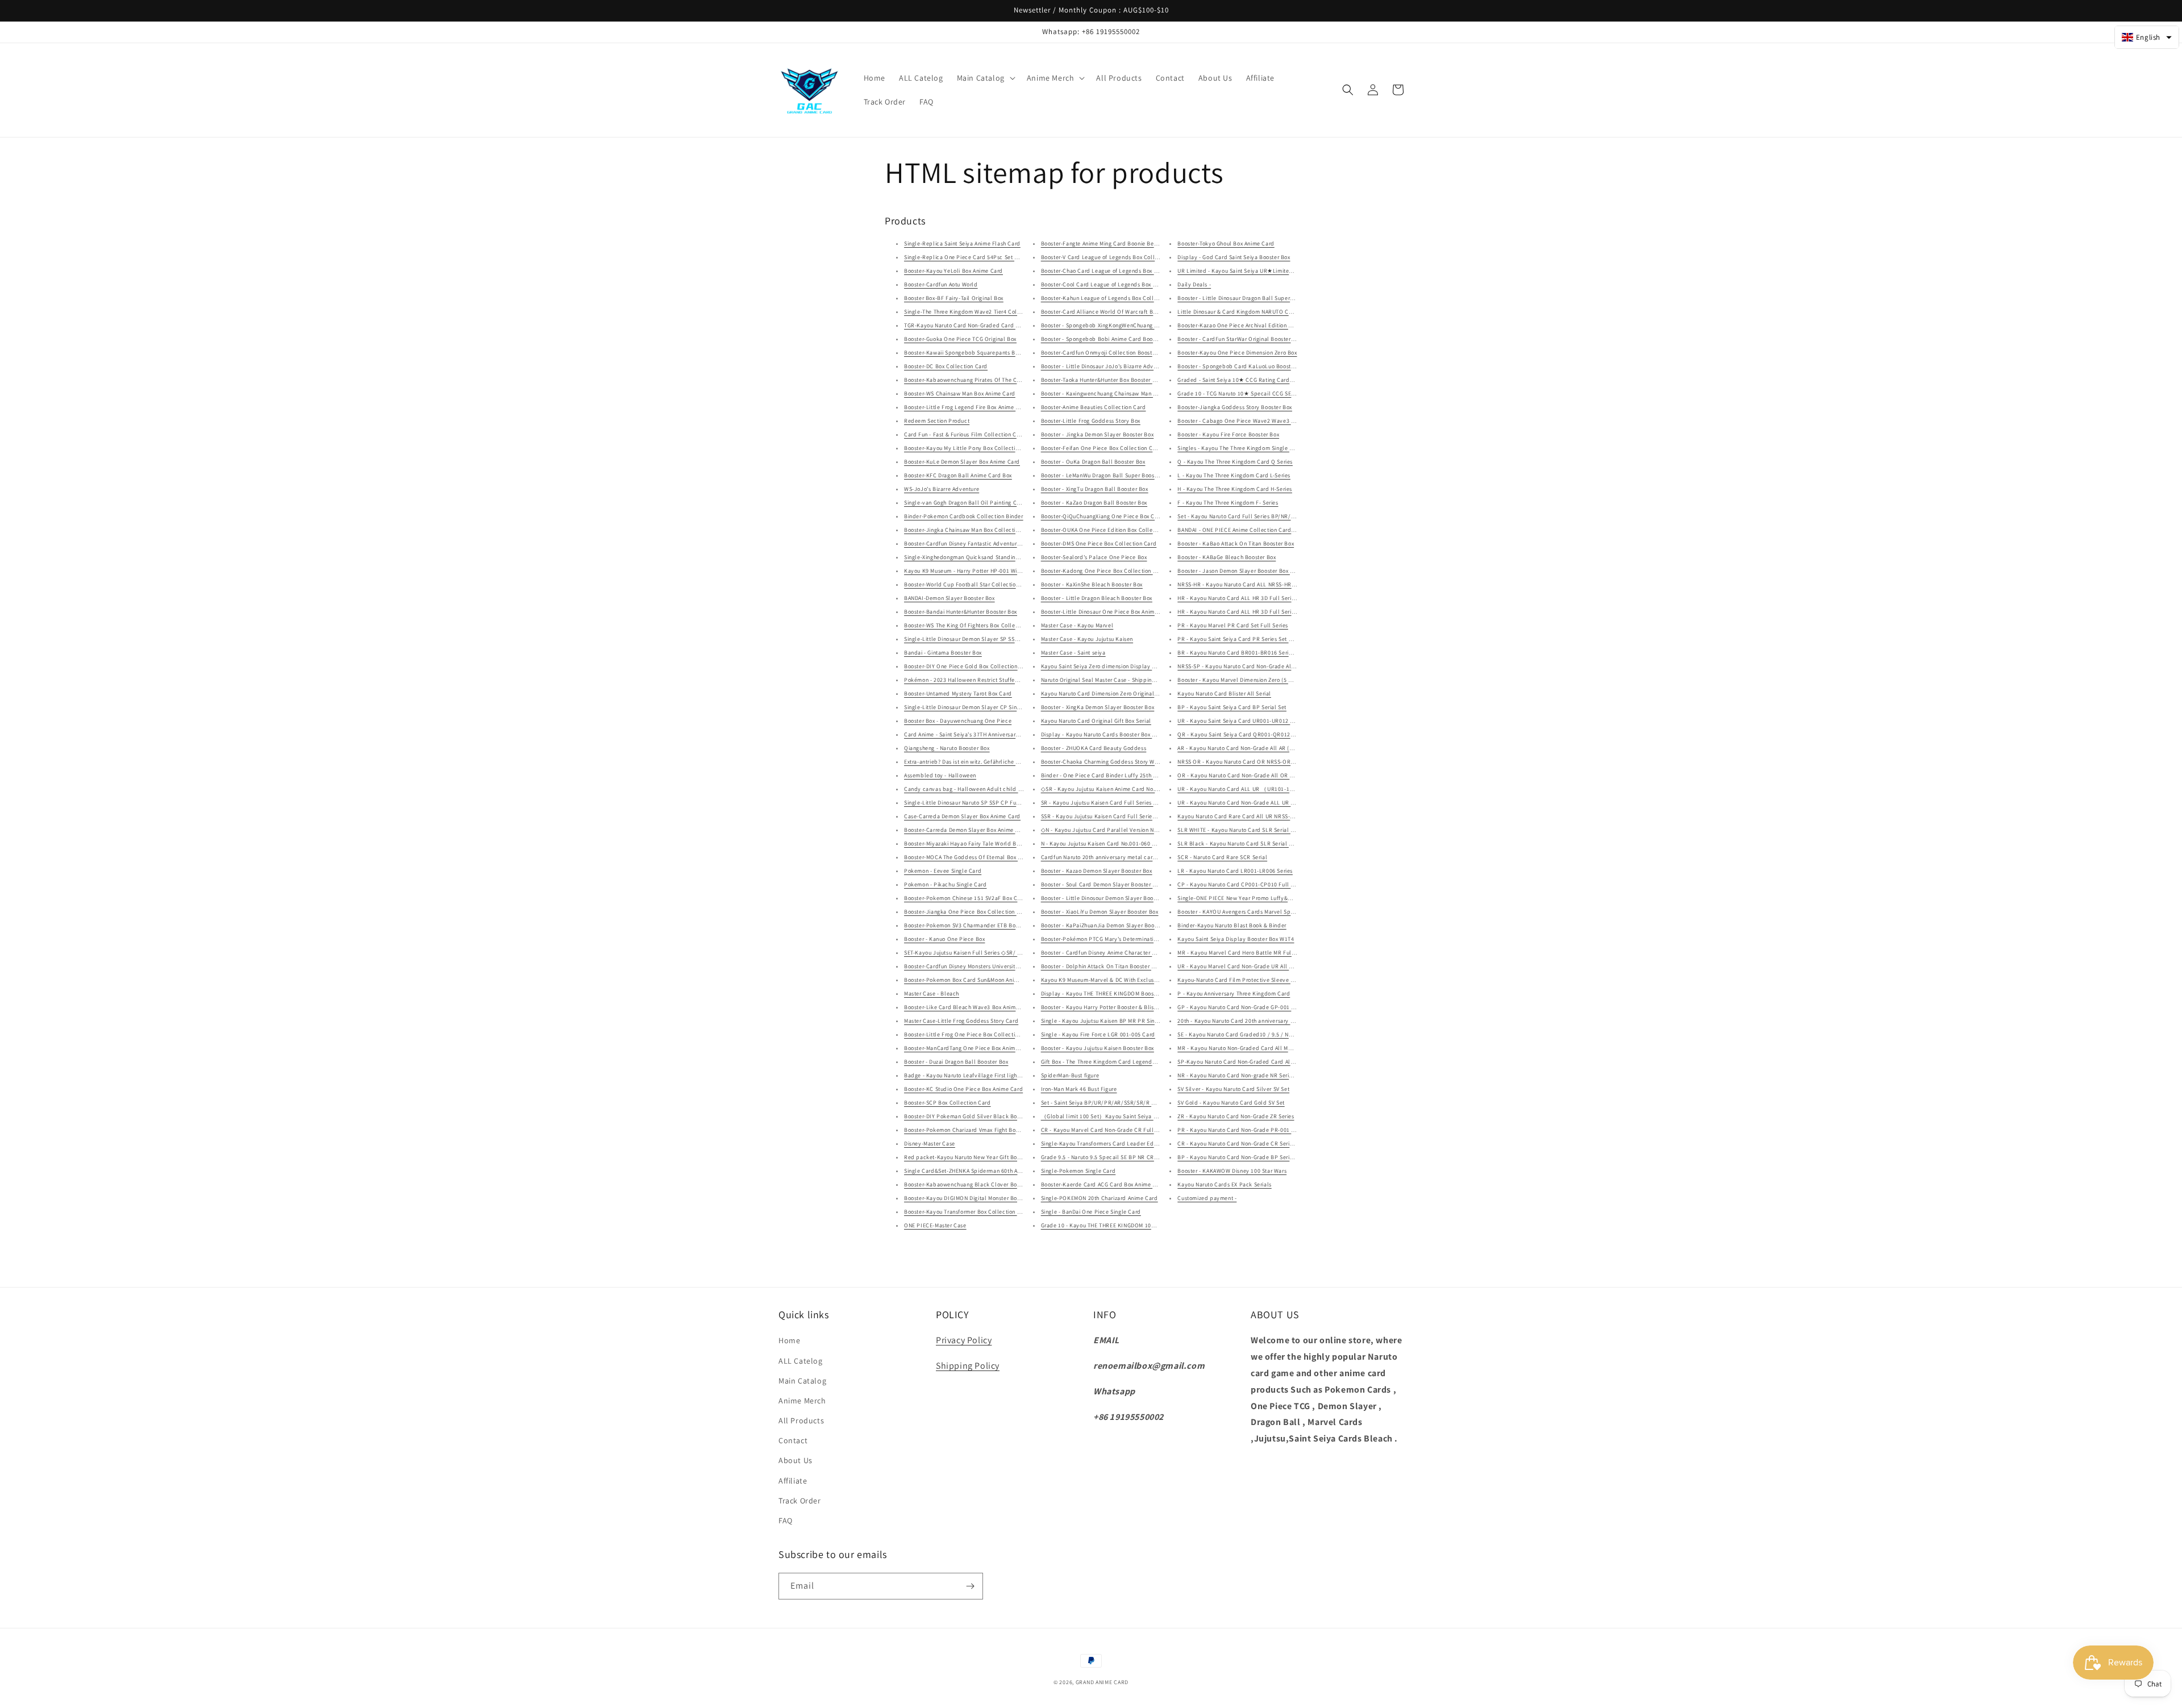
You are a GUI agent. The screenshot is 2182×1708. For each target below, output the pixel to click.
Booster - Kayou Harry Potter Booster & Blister (1101, 1007)
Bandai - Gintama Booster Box (943, 653)
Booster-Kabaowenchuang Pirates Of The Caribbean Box (978, 380)
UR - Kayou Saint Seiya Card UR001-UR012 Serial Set (1246, 721)
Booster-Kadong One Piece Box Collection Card (1103, 571)
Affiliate (793, 1481)
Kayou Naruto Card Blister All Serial (1224, 693)
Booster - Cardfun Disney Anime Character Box (1101, 953)
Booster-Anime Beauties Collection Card (1094, 407)
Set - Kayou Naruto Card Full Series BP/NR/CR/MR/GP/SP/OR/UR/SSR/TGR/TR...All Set (1291, 516)
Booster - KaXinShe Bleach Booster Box (1092, 584)
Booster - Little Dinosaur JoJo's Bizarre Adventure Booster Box (1122, 366)
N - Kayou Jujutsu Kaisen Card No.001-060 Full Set (1107, 843)
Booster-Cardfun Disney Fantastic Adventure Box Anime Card (983, 543)
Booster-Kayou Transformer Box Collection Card (967, 1212)
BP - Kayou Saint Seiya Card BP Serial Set (1232, 707)
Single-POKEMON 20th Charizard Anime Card (1100, 1198)
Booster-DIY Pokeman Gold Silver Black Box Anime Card (978, 1116)
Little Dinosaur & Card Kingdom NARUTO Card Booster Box (1254, 312)
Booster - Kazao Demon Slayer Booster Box (1097, 871)
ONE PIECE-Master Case (935, 1225)
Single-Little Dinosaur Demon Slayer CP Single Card (972, 707)
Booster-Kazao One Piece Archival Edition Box (1237, 325)
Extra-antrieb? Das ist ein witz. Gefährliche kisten (968, 762)
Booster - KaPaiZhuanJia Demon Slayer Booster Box (1108, 925)
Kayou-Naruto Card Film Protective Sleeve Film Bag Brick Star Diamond (1271, 980)
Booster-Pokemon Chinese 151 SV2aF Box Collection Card (980, 898)
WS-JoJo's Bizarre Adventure (942, 489)
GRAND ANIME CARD (1102, 1682)
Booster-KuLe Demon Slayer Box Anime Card (962, 462)
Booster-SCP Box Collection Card (948, 1103)
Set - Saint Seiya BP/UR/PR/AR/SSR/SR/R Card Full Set (1113, 1103)
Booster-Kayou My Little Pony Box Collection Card (970, 448)
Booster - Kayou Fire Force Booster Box (1228, 434)
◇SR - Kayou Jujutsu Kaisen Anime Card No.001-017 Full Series (1123, 789)
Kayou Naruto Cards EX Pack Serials (1224, 1184)
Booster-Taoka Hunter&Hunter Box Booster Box (1102, 380)
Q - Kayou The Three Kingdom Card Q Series (1235, 462)
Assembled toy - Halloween (940, 775)
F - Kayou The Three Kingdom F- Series (1228, 503)
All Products (801, 1420)
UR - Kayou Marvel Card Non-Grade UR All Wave (1240, 966)
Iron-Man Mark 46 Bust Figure (1079, 1089)
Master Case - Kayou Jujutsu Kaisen (1087, 639)
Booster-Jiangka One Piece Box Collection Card (967, 912)
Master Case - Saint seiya (1073, 653)
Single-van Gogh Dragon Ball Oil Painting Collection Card (979, 503)
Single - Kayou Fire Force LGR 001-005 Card (1098, 1034)
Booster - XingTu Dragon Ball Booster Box (1095, 489)
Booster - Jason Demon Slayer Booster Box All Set (1242, 571)
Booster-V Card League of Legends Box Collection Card (1113, 257)
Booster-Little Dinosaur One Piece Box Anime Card (1107, 612)
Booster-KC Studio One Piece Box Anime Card (963, 1089)
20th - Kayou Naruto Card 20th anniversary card (1240, 1021)
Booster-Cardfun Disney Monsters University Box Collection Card (988, 966)
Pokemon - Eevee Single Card (943, 871)
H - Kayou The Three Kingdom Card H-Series (1235, 489)
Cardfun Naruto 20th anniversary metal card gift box (1109, 857)
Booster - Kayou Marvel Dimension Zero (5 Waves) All (1247, 680)
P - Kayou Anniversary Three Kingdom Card (1234, 993)
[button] (985, 78)
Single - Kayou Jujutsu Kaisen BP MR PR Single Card (1109, 1021)
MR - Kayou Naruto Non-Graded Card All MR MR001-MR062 (1254, 1048)
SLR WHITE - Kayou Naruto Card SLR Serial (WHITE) (1244, 830)
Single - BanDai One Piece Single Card (1091, 1212)
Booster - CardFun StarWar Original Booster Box (1240, 339)
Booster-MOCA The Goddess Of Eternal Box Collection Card (982, 857)
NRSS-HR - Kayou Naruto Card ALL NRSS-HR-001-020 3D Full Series (1265, 584)
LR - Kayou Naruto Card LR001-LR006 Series (1235, 871)
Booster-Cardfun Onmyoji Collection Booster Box (1105, 353)
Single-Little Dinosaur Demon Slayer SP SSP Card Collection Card (990, 639)
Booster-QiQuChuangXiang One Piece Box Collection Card (1117, 516)
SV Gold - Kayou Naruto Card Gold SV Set (1231, 1103)
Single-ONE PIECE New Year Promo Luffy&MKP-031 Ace (1250, 898)
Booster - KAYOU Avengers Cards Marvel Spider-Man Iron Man (1257, 912)
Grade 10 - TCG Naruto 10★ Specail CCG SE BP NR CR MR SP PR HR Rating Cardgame (1289, 393)
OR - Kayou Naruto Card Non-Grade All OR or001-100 (1246, 775)
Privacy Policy (964, 1340)
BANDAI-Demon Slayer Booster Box (950, 598)
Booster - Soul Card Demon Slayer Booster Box (1102, 884)
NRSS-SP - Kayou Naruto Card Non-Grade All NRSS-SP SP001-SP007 (1266, 666)
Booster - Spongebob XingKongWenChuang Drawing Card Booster (1126, 325)
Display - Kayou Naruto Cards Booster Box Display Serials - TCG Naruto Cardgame (1148, 734)
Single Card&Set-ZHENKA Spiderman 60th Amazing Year (977, 1171)
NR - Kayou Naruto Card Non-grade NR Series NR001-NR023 (1255, 1075)
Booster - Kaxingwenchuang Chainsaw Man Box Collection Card (1123, 393)
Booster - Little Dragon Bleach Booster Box (1097, 598)
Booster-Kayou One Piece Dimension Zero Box (1237, 353)
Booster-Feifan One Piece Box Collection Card (1101, 448)
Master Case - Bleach (932, 993)
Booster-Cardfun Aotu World (941, 284)
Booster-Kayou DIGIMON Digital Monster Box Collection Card (983, 1198)
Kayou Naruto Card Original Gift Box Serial (1096, 721)
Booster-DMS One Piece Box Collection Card (1099, 543)
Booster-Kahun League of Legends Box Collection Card (1113, 298)
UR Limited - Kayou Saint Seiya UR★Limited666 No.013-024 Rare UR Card (1274, 271)
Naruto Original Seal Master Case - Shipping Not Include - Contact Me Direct (1140, 680)
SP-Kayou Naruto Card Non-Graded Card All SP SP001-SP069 (1257, 1062)
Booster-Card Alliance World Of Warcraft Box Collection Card (1121, 312)
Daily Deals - (1194, 284)
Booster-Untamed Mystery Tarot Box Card (958, 693)
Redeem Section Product (937, 421)
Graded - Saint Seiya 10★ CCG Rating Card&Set (1239, 380)
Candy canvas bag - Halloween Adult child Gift (966, 789)
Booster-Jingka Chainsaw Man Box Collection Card (970, 530)
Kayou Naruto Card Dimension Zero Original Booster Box (1114, 693)
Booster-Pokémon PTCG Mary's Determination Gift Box (1111, 939)
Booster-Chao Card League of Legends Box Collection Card (1118, 271)
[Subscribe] (970, 1586)
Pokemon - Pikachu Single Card (945, 884)
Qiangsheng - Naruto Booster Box (947, 748)
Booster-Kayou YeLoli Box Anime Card (953, 271)
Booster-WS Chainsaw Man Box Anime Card (960, 393)
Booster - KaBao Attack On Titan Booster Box (1236, 543)
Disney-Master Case (930, 1143)
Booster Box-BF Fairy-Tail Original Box (954, 298)
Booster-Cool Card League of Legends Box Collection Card (1118, 284)
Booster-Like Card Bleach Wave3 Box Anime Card (969, 1007)
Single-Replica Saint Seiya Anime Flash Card (962, 243)
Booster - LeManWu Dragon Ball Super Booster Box (1107, 475)
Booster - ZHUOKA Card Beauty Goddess (1094, 748)
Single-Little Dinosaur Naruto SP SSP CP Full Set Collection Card (988, 803)
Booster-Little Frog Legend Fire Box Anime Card (966, 407)
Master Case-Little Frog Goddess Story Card (961, 1021)
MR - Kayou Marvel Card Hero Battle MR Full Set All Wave (1253, 953)
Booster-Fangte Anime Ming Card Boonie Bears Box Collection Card (1129, 243)
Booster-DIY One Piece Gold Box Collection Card (968, 666)
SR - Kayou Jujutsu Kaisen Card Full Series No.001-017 (1112, 803)
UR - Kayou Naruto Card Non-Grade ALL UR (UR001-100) (1250, 803)
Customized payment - (1207, 1198)
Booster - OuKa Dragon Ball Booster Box (1093, 462)
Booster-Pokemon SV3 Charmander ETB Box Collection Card (982, 925)
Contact (793, 1440)
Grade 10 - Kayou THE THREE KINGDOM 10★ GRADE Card (1115, 1225)
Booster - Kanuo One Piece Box (944, 939)
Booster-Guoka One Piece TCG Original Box (960, 339)
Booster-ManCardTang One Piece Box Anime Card (968, 1048)
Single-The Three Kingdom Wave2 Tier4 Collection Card (977, 312)
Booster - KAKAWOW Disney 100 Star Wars (1232, 1171)
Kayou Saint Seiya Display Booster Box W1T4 (1236, 939)
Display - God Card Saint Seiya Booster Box (1234, 257)
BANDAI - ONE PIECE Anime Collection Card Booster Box (1250, 530)
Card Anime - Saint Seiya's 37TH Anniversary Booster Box (978, 734)
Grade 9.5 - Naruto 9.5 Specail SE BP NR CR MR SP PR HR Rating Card (1132, 1157)
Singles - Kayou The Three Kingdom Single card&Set (1245, 448)
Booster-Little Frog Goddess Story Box (1091, 421)
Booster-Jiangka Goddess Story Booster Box (1235, 407)
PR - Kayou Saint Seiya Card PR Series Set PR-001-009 (1248, 639)
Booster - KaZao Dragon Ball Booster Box (1094, 503)
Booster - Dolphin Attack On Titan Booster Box (1101, 966)
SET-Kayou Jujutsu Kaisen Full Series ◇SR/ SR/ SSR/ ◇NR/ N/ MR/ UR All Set (1005, 953)
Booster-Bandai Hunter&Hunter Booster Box (961, 612)
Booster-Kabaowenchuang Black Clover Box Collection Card (983, 1184)
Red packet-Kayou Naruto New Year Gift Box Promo (971, 1157)
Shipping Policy (968, 1366)
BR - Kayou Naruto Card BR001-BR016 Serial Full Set (1246, 653)
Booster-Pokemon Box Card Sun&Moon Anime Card (970, 980)
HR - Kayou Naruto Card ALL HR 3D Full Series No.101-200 (1253, 598)
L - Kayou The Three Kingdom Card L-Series (1234, 475)
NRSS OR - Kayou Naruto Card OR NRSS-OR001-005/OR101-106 (1260, 762)
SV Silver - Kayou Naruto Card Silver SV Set (1233, 1089)
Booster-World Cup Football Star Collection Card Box (974, 584)
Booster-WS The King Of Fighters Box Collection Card (973, 625)
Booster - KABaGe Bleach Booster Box (1227, 557)
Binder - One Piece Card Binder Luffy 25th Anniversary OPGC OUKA (1129, 775)
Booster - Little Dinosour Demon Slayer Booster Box (1108, 898)
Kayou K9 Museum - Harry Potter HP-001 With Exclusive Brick (984, 571)
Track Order (800, 1501)
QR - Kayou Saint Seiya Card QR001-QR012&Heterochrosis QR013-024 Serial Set (1282, 734)
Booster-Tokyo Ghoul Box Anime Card (1226, 243)
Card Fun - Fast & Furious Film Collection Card (965, 434)
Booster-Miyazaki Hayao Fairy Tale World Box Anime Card (979, 843)
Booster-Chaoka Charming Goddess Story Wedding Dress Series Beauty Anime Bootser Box (1159, 762)
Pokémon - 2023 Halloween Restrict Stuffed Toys (968, 680)
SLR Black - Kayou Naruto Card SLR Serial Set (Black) (1248, 843)
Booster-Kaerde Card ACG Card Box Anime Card (1103, 1184)
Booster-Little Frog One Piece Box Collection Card (970, 1034)
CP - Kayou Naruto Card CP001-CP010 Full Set (1238, 884)
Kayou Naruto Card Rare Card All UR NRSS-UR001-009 (1248, 816)
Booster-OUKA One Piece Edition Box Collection (1104, 530)
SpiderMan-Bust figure (1070, 1075)
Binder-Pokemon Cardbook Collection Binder (964, 516)
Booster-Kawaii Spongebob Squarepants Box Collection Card (984, 353)
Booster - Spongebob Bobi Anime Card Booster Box (1107, 339)
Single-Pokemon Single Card (1078, 1171)
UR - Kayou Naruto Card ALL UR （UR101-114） (1240, 789)
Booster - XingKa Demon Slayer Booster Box (1098, 707)
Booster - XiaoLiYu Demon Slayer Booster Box (1100, 912)
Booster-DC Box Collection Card (946, 366)
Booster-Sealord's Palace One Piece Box (1094, 557)
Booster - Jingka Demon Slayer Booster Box (1098, 434)
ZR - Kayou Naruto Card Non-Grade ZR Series (1236, 1116)
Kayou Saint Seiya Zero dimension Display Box (1101, 666)
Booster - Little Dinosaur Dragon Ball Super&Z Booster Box (1253, 298)
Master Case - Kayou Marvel (1077, 625)
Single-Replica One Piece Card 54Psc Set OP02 (966, 257)
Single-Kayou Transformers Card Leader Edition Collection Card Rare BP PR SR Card (1152, 1143)
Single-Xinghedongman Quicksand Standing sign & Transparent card (993, 557)
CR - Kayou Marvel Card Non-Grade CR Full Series (1106, 1130)
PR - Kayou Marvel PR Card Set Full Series (1233, 625)
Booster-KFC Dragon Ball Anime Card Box (958, 475)
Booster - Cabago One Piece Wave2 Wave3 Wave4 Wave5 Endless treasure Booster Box (1291, 421)
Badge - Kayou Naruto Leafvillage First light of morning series (984, 1075)
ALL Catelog (801, 1361)
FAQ (786, 1520)
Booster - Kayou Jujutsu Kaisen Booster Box (1098, 1048)
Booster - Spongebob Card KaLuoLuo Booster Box (1242, 366)
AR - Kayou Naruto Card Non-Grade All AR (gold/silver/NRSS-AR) (1262, 748)
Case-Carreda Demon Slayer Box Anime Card (962, 816)
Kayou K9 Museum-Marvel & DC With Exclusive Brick (1109, 980)
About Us (796, 1460)
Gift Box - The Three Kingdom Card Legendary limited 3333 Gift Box (1129, 1062)
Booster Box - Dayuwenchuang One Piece (958, 721)
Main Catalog (802, 1381)
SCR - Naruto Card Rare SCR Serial (1222, 857)
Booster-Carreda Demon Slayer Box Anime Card (966, 830)
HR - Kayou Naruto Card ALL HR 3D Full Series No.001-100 (1253, 612)
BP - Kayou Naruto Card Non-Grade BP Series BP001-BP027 (1255, 1157)
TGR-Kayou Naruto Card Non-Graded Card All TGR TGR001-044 (986, 325)
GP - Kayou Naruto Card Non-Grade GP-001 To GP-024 (1247, 1007)
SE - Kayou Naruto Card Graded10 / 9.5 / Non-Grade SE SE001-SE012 (1267, 1034)
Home (789, 1340)
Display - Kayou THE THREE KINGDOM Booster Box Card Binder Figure (1132, 993)
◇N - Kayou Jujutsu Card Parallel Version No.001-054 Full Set (1121, 830)
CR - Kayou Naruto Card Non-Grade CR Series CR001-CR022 (1255, 1143)
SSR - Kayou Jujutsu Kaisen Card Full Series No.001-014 (1113, 816)
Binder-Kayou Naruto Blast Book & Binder (1232, 925)
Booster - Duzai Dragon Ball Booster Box (956, 1062)
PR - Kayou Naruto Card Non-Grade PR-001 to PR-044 (1247, 1130)
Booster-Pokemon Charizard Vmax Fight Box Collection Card (983, 1130)
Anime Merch (802, 1401)
